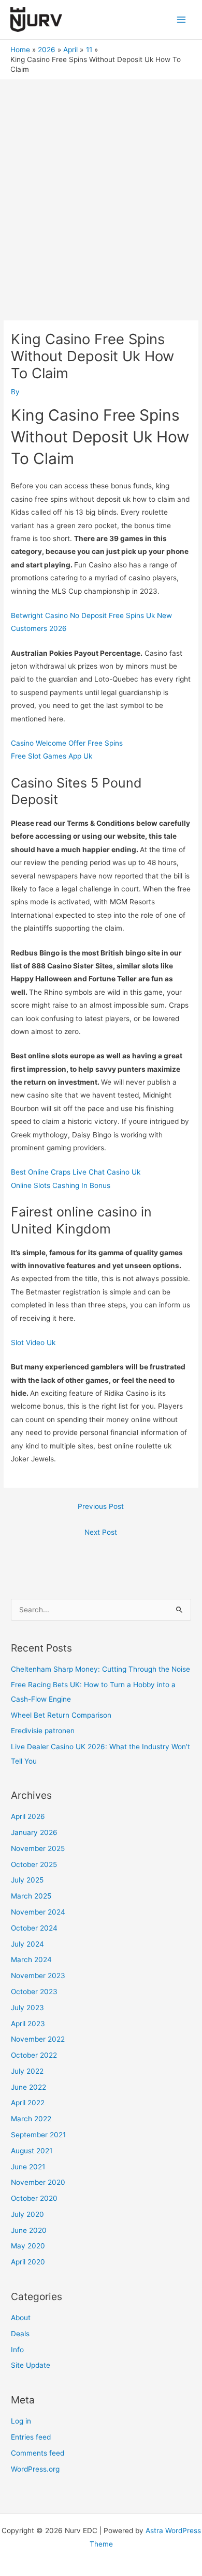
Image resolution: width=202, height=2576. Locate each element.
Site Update (31, 2365)
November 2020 (38, 2182)
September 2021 (38, 2135)
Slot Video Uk (33, 1343)
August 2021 (32, 2151)
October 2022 (34, 2055)
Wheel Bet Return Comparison (61, 1715)
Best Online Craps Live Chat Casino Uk (76, 1172)
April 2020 (28, 2262)
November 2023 (38, 1976)
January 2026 (34, 1832)
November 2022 (38, 2039)
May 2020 (28, 2246)
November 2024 (38, 1912)
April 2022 (28, 2103)
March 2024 (31, 1960)
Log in (21, 2421)
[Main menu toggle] (182, 19)
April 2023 (28, 2024)
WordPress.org (35, 2469)
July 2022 (27, 2071)
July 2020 (27, 2214)
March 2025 (31, 1896)
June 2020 (29, 2230)
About (21, 2318)
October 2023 (34, 1992)
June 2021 (28, 2167)
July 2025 (27, 1880)
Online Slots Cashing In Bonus (61, 1185)
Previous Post (101, 1506)
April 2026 (28, 1816)
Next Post (101, 1532)
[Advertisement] (101, 186)
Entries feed (31, 2437)
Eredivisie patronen (43, 1731)
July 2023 (27, 2008)
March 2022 (31, 2119)
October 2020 (34, 2198)
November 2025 (38, 1848)
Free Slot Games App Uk (52, 756)
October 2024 (34, 1928)
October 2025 (34, 1864)
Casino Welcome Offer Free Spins (67, 743)
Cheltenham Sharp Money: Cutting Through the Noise (100, 1669)
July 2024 (27, 1944)
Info (17, 2350)
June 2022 (28, 2087)
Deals (20, 2334)
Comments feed (38, 2453)
